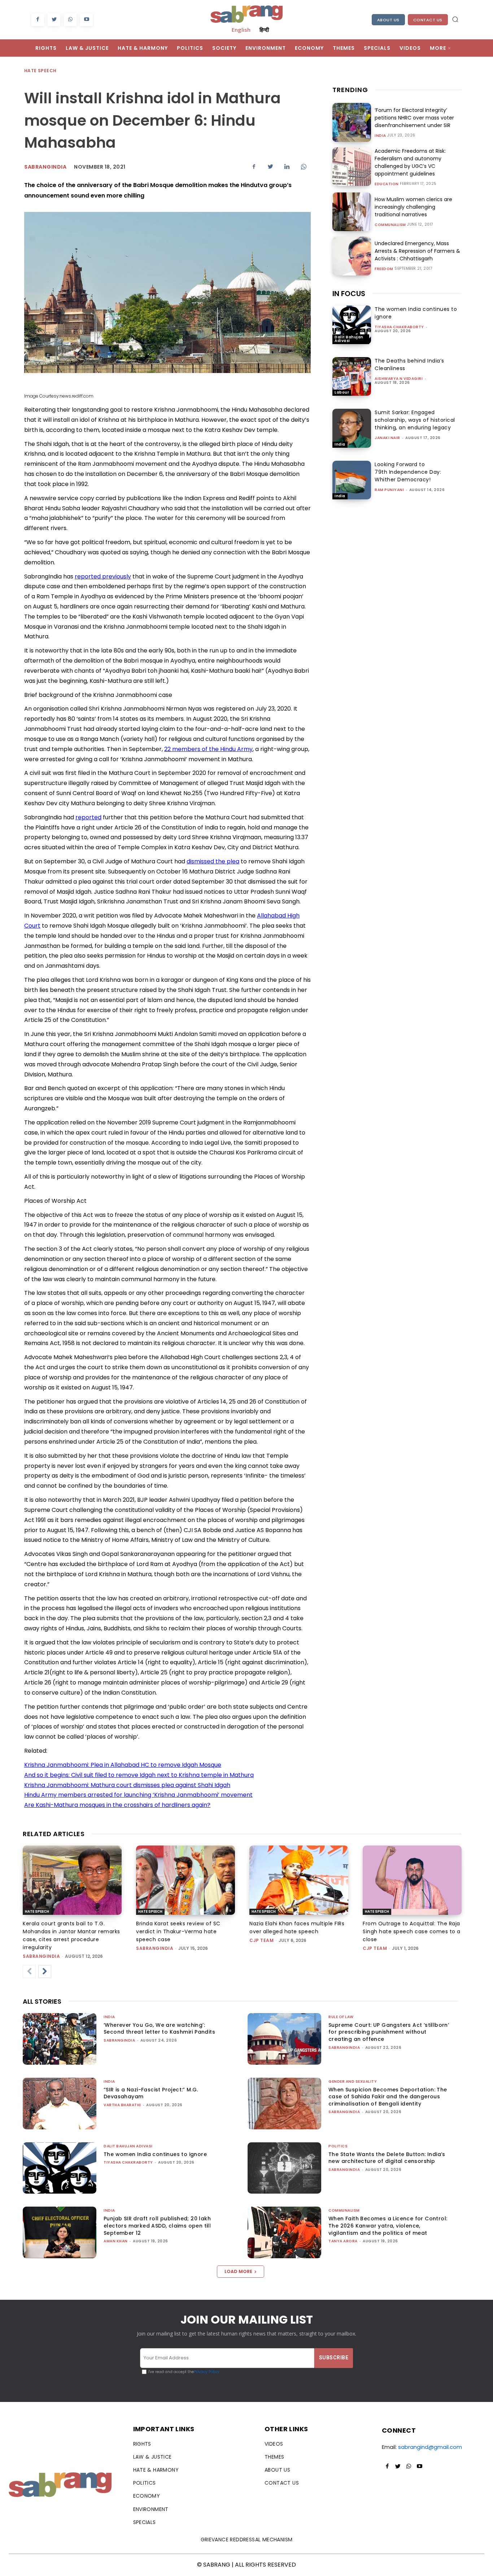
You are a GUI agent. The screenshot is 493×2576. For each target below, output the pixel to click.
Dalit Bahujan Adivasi (349, 339)
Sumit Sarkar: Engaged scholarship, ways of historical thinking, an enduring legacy (415, 420)
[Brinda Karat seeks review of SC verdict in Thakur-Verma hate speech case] (186, 1880)
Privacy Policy (207, 2372)
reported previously (103, 576)
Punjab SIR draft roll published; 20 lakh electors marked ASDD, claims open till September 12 (157, 2226)
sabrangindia (41, 1956)
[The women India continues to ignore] (352, 325)
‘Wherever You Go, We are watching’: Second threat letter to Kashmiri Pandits (159, 2029)
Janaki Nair (387, 438)
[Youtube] (86, 20)
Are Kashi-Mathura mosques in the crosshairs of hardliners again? (117, 1805)
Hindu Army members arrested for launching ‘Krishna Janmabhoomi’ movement (138, 1795)
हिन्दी (264, 30)
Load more (238, 2271)
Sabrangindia (45, 167)
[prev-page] (29, 1972)
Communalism (390, 225)
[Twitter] (54, 20)
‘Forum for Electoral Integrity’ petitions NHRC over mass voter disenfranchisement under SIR (414, 118)
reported (88, 817)
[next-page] (45, 1972)
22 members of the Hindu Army (208, 749)
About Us (388, 20)
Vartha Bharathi (122, 2105)
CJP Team (261, 1940)
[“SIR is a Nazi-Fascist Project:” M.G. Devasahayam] (60, 2104)
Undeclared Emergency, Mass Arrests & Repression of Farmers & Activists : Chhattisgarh (417, 251)
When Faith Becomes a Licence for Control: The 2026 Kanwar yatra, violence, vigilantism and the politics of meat (388, 2226)
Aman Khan (116, 2241)
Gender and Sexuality (353, 2081)
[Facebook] (38, 20)
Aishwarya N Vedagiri (399, 379)
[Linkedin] (287, 166)
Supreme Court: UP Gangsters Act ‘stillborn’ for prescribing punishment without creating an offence (389, 2032)
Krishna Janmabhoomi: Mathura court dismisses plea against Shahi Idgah (127, 1785)
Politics (338, 2146)
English (241, 30)
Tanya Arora (343, 2241)
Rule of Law (341, 2017)
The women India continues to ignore (155, 2154)
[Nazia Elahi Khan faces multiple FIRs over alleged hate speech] (299, 1880)
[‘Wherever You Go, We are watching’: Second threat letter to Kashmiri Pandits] (60, 2039)
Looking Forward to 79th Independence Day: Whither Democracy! (408, 472)
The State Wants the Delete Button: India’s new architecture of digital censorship (387, 2158)
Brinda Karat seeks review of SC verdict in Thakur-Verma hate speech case (178, 1931)
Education (387, 184)
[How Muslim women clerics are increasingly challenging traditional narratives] (352, 212)
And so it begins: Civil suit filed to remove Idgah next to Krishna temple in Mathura (139, 1775)
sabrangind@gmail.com (430, 2447)
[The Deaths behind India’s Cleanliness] (352, 376)
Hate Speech (40, 71)
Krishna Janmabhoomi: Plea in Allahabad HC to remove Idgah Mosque (123, 1765)
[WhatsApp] (70, 20)
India (380, 136)
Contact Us (428, 20)
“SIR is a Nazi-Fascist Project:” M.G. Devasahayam (151, 2093)
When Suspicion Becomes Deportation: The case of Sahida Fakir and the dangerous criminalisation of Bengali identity (388, 2097)
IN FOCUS (349, 294)
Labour (342, 392)
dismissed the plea (213, 861)
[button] (455, 19)
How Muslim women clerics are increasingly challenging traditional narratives (413, 207)
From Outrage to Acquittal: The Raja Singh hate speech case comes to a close (412, 1931)
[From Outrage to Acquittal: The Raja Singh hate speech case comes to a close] (412, 1880)
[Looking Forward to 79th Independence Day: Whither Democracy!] (352, 480)
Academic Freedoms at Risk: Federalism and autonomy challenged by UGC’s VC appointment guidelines (410, 162)
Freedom (384, 269)
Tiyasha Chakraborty (399, 327)
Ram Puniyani (389, 490)
